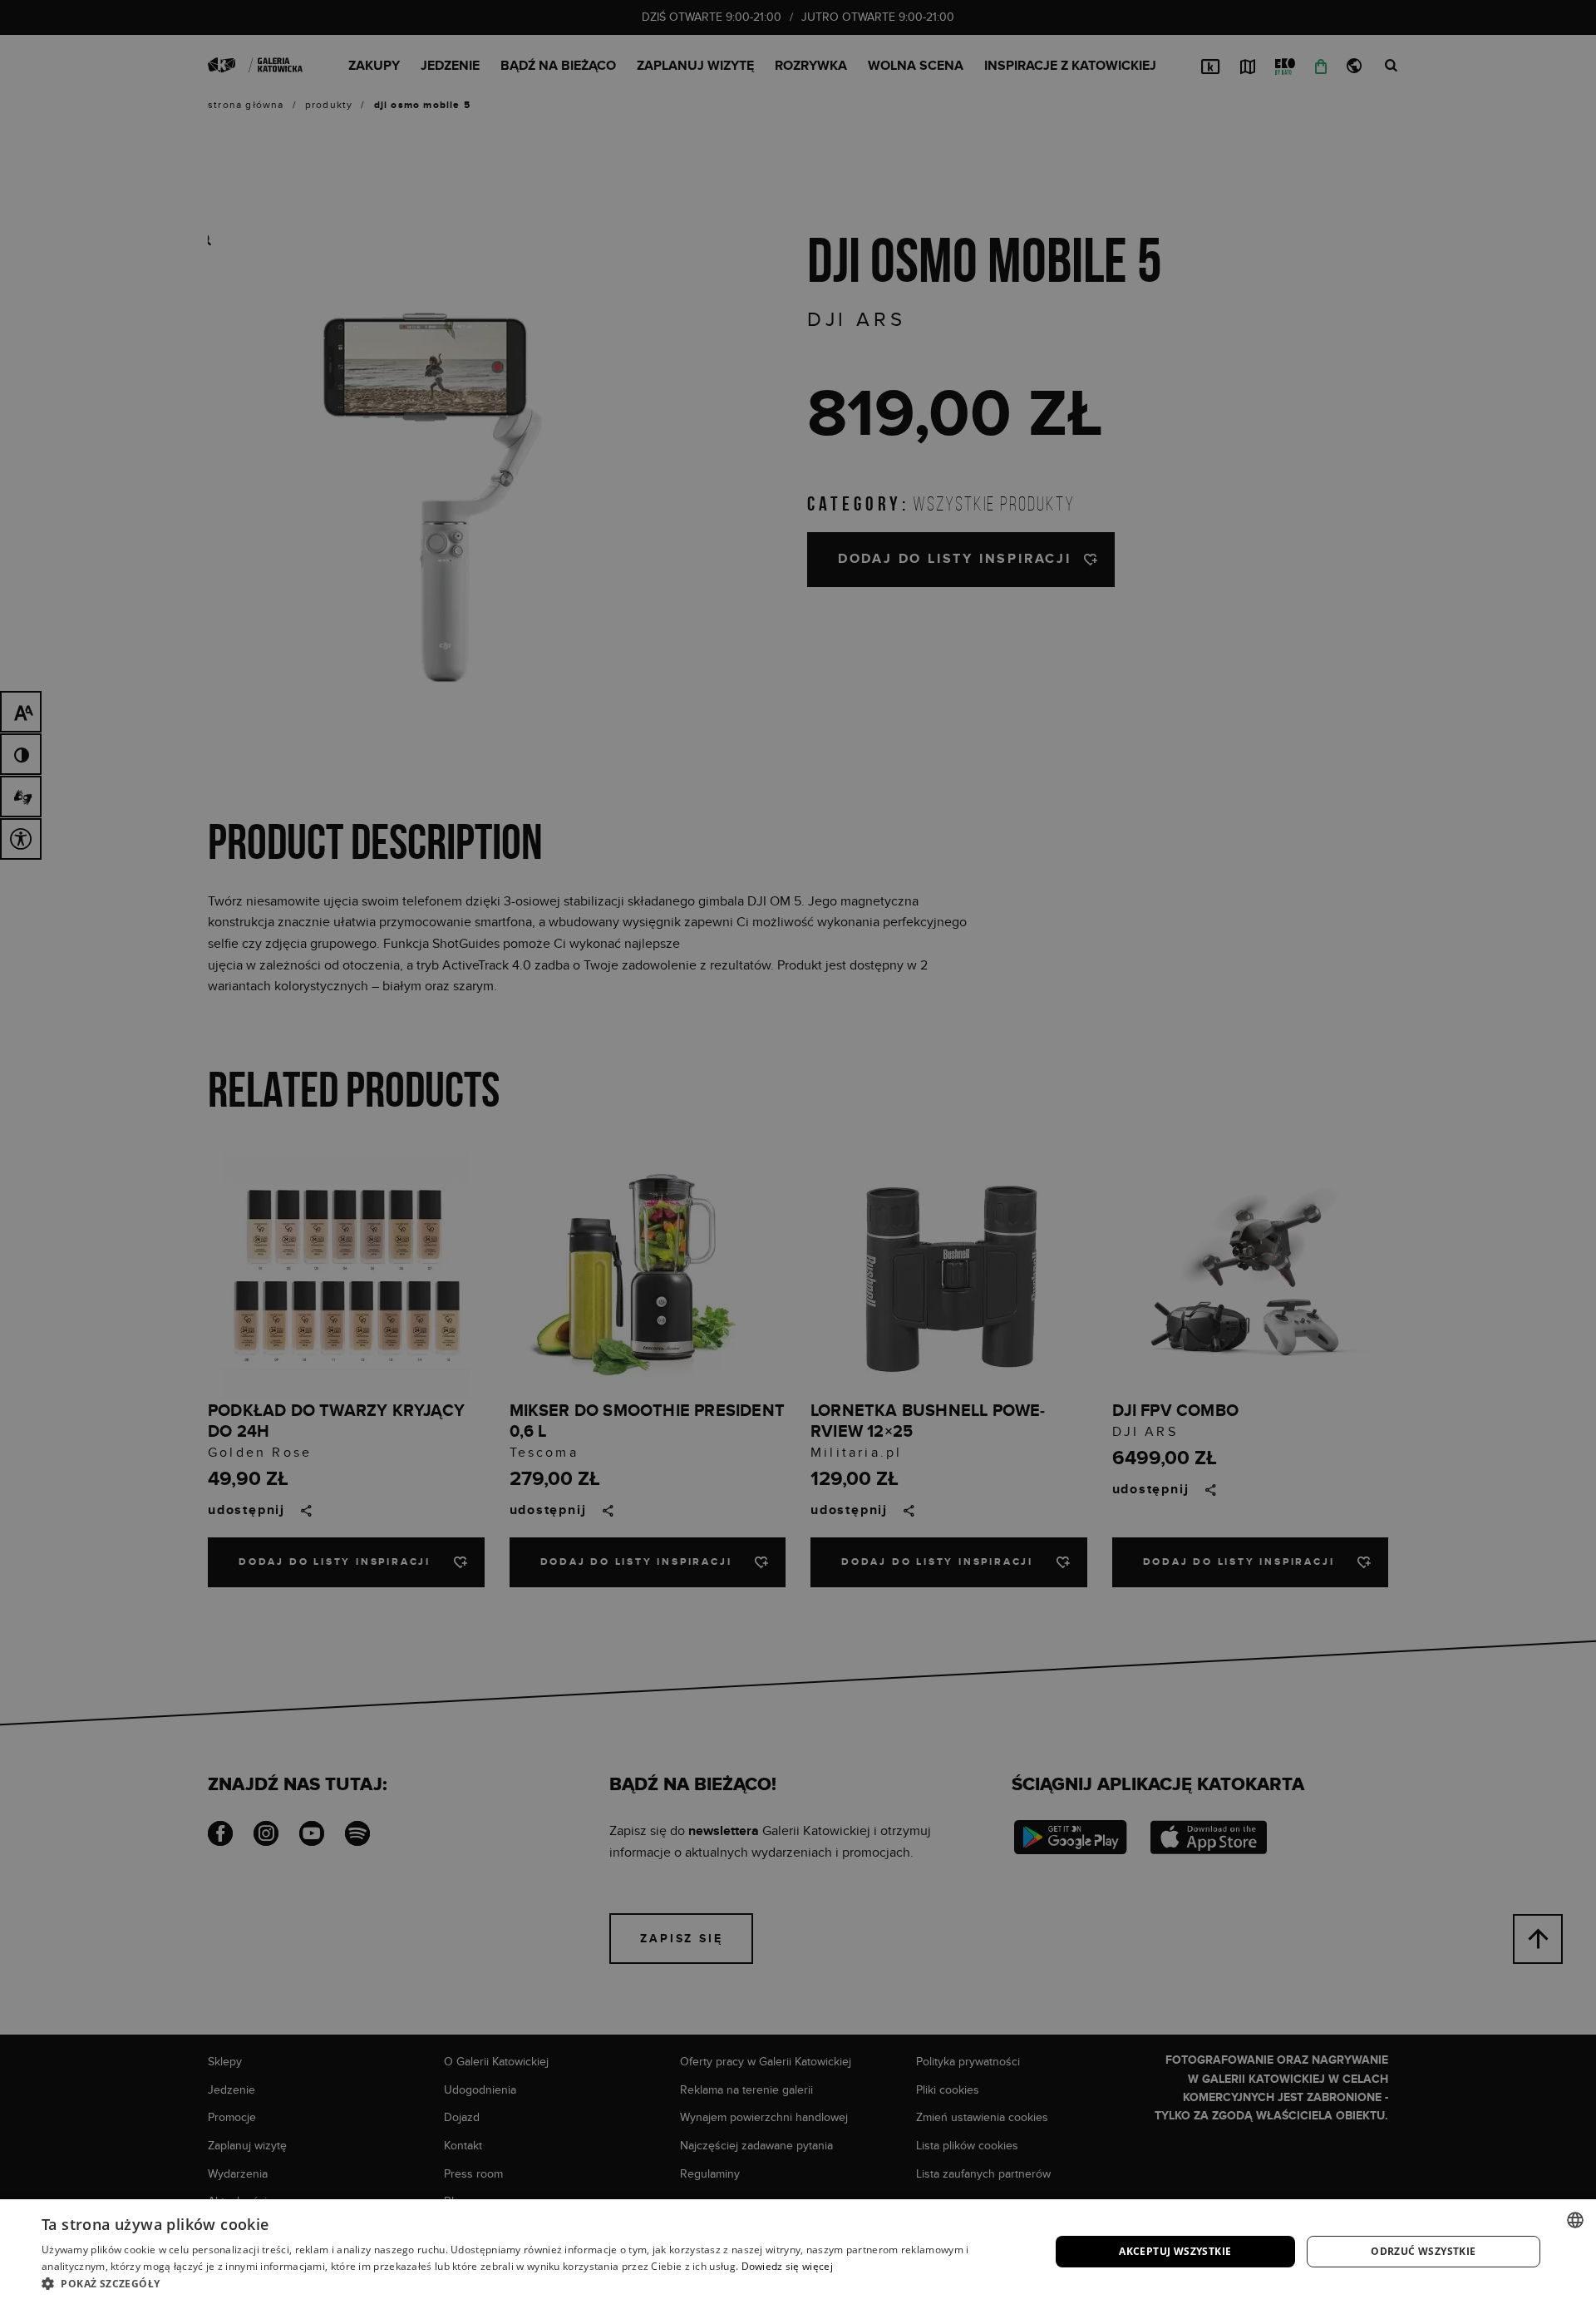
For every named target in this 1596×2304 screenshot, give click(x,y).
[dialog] (798, 1152)
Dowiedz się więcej (787, 2266)
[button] (531, 2283)
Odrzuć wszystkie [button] (1423, 2251)
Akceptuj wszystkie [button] (1175, 2251)
